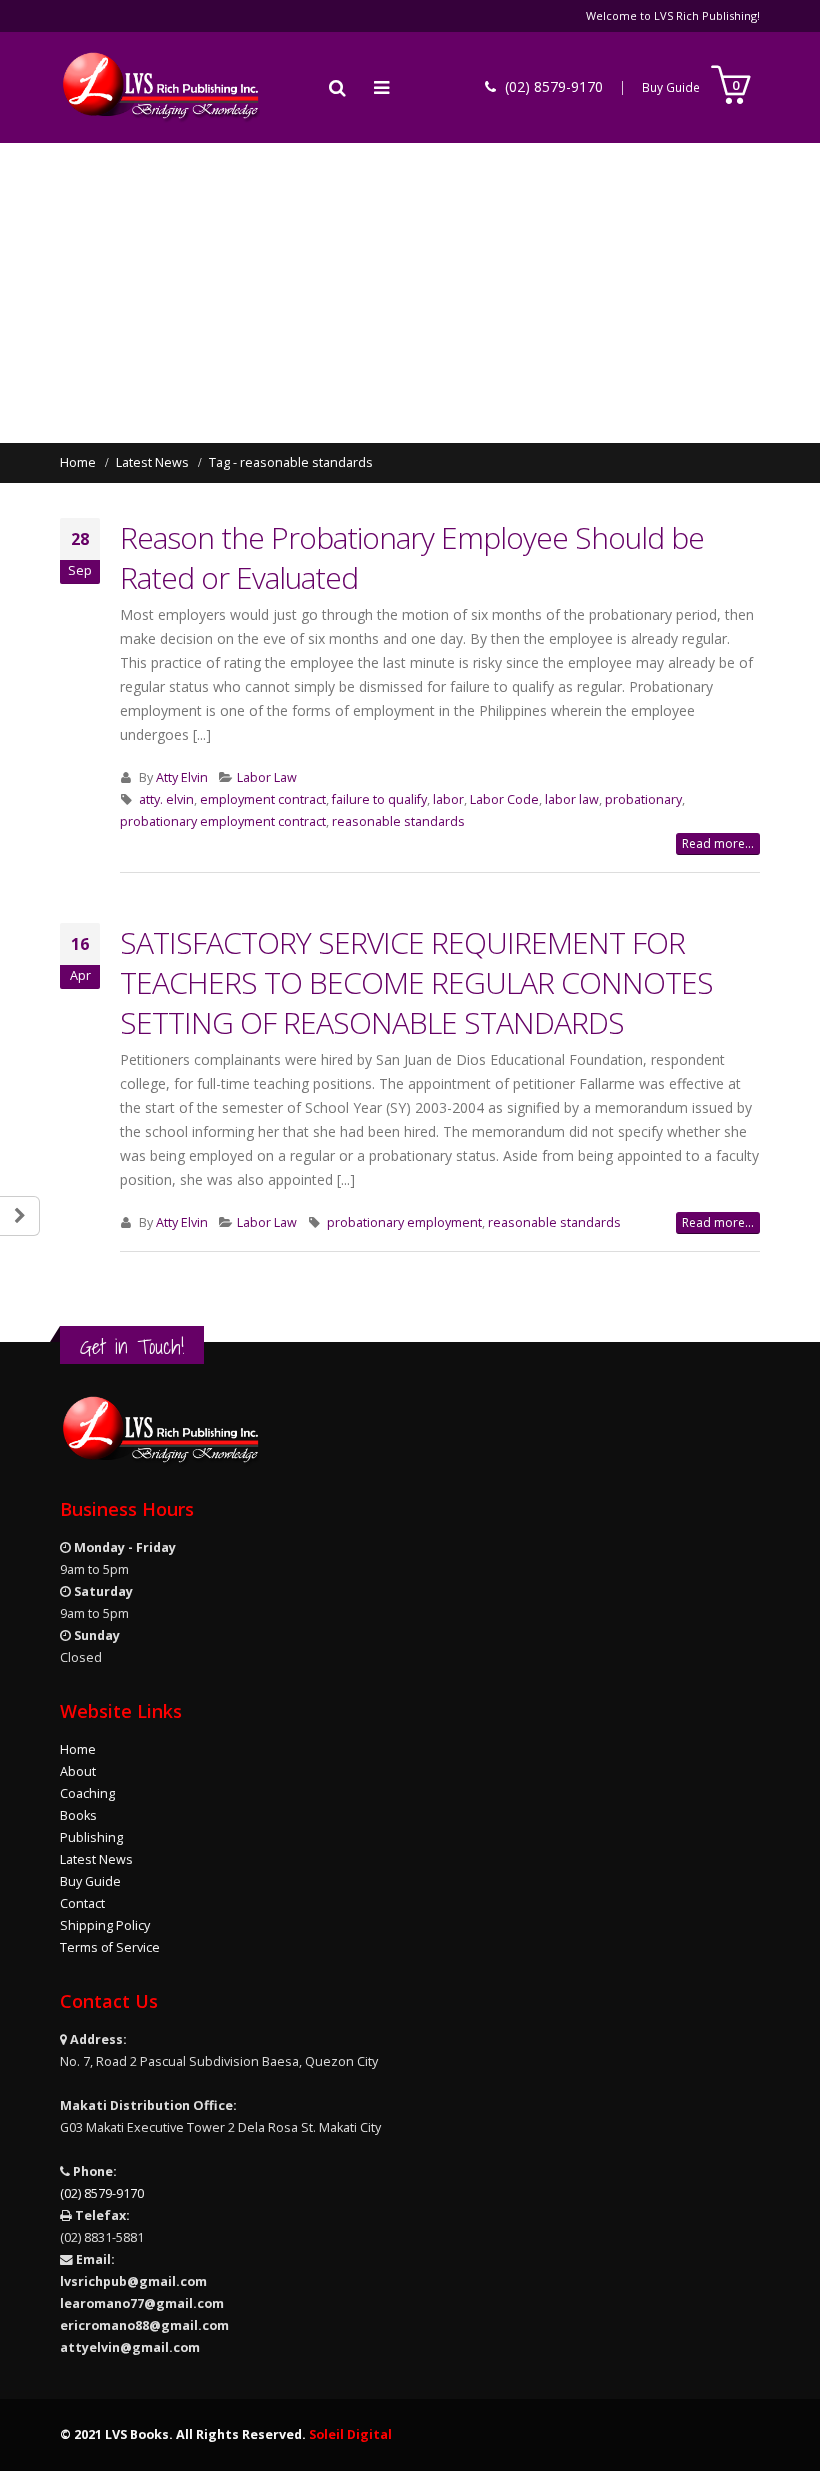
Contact (82, 1903)
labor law (572, 799)
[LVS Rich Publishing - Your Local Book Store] (160, 87)
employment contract (263, 799)
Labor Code (504, 799)
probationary (643, 799)
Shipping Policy (105, 1925)
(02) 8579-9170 (102, 2193)
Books (78, 1815)
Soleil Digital (350, 2434)
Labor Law (267, 777)
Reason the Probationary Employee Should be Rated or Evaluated (412, 557)
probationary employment (404, 1222)
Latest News (96, 1859)
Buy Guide (671, 87)
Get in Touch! (132, 1346)
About (78, 1771)
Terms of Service (110, 1947)
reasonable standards (398, 821)
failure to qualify (379, 799)
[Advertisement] (410, 293)
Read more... (718, 843)
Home (78, 1749)
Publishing (91, 1837)
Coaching (87, 1793)
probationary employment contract (223, 821)
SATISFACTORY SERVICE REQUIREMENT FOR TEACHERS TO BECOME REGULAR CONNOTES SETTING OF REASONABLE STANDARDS (416, 982)
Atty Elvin (182, 777)
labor (448, 799)
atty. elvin (166, 799)
